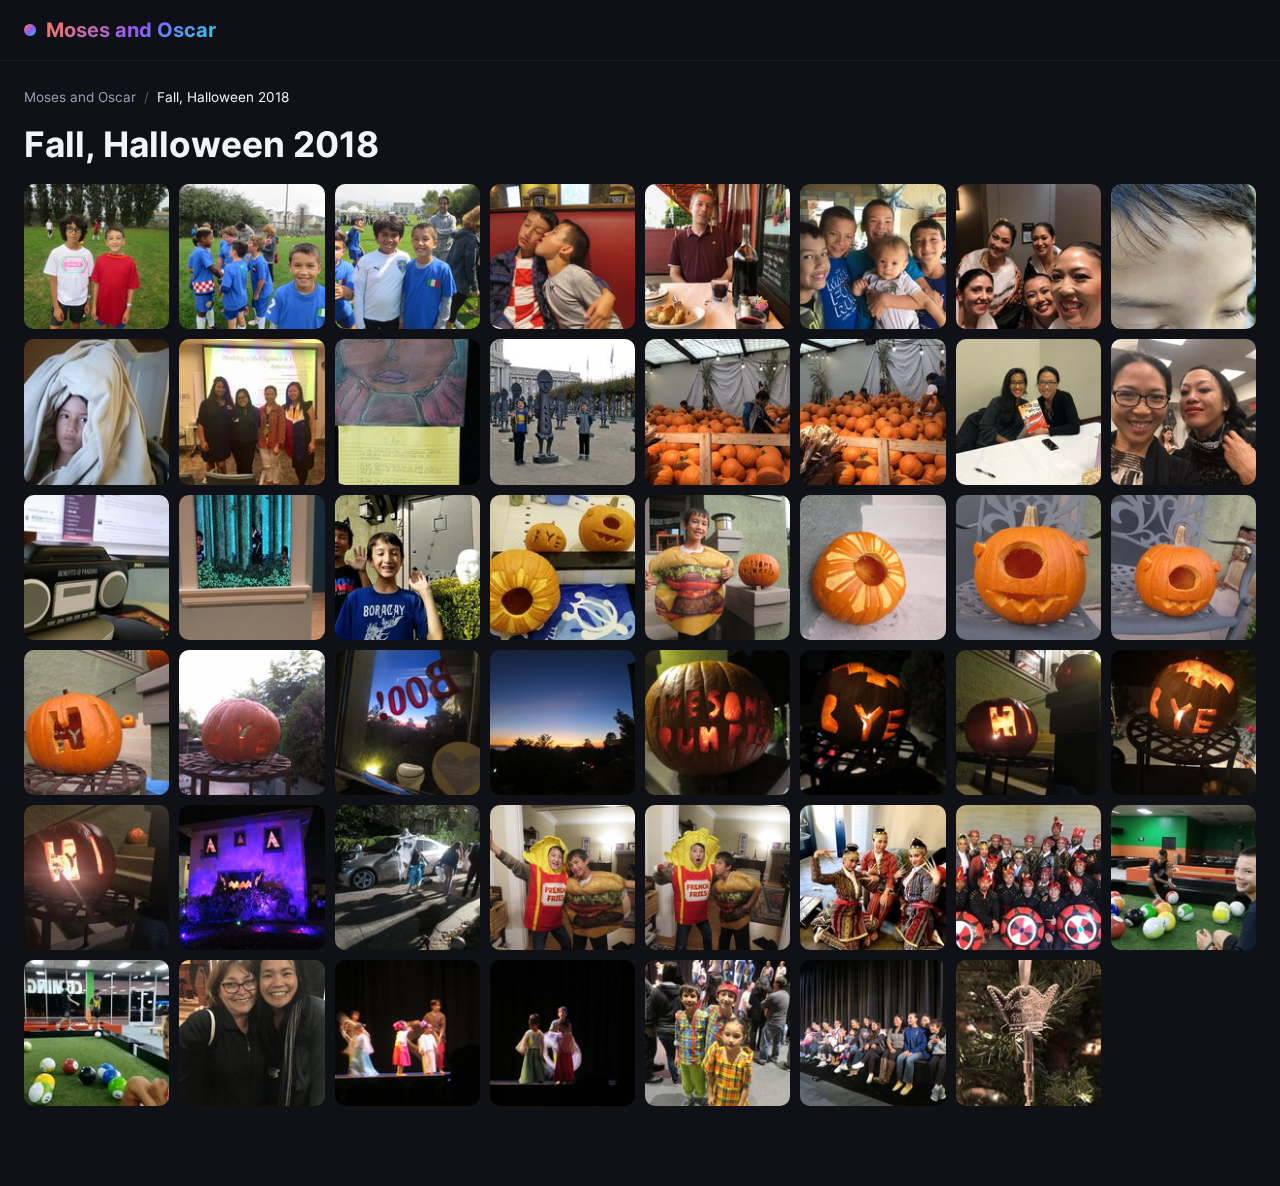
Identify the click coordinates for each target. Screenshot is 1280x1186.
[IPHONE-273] (872, 411)
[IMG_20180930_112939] (1183, 256)
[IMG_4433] (96, 256)
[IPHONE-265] (872, 256)
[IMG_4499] (562, 877)
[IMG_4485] (562, 722)
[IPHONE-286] (96, 877)
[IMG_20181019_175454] (562, 411)
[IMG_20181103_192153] (96, 1032)
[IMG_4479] (1183, 567)
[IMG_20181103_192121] (1183, 877)
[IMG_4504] (562, 1032)
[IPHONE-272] (717, 411)
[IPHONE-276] (1183, 411)
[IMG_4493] (407, 877)
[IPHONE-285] (1183, 722)
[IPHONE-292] (251, 1032)
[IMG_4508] (872, 1032)
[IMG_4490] (251, 877)
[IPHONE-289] (872, 877)
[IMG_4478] (1028, 567)
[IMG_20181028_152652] (407, 567)
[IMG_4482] (407, 722)
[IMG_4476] (872, 567)
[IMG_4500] (717, 877)
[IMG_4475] (717, 567)
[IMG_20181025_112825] (96, 567)
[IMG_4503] (407, 1032)
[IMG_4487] (717, 722)
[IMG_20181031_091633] (562, 567)
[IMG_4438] (562, 256)
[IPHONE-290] (1028, 877)
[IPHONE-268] (1028, 256)
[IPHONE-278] (251, 567)
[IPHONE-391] (1028, 1032)
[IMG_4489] (1028, 722)
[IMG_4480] (96, 722)
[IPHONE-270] (251, 411)
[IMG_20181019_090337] (407, 411)
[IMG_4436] (407, 256)
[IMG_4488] (872, 722)
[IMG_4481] (251, 722)
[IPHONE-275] (1028, 411)
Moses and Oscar (80, 97)
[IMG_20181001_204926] (96, 411)
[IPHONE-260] (717, 256)
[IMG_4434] (251, 256)
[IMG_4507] (717, 1032)
